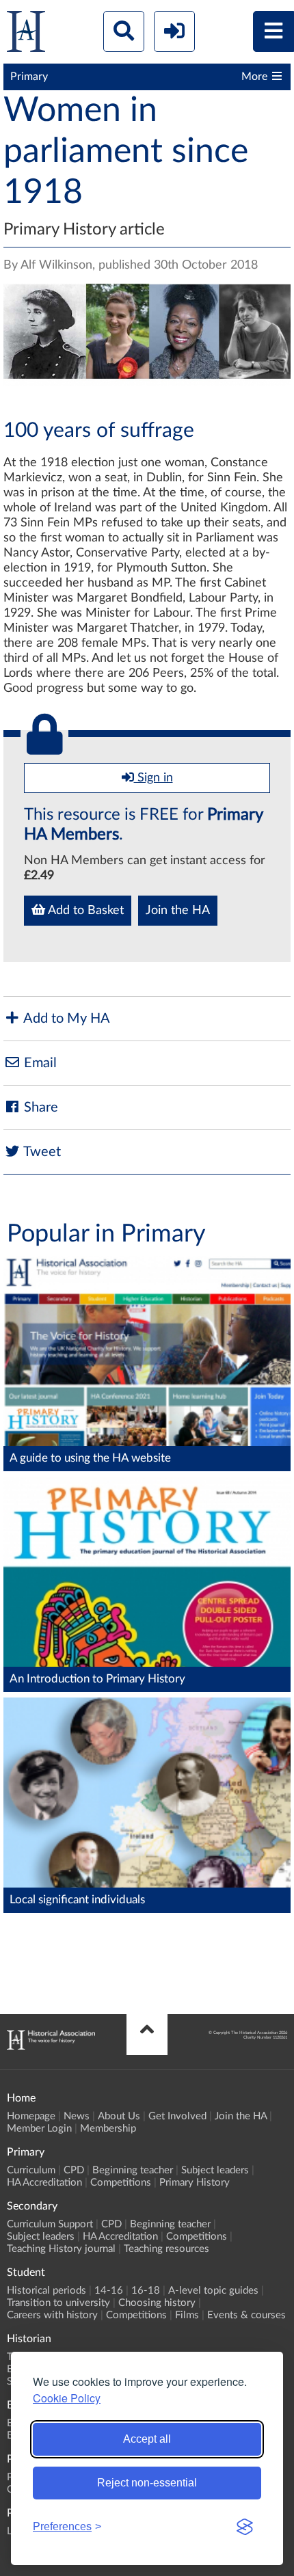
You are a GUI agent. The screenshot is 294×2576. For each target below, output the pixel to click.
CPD (74, 2170)
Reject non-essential (147, 2483)
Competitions (121, 2183)
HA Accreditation (44, 2183)
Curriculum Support (50, 2224)
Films (187, 2315)
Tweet (41, 1152)
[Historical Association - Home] (51, 2046)
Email (39, 1063)
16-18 (146, 2291)
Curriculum (31, 2170)
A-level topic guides (213, 2291)
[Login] (174, 31)
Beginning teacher (133, 2170)
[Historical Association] (26, 35)
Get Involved (177, 2116)
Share (39, 1108)
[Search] (124, 31)
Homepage (31, 2116)
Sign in (153, 778)
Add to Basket (84, 911)
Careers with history (52, 2315)
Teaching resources (166, 2249)
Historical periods (46, 2291)
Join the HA (178, 911)
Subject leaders (215, 2170)
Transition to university (58, 2303)
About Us (119, 2116)
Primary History (195, 2183)
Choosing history (157, 2303)
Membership (108, 2129)
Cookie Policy (67, 2398)
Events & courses (246, 2315)
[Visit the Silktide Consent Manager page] (245, 2527)
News (77, 2116)
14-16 (109, 2291)
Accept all (147, 2439)
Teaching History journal (61, 2249)
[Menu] (273, 31)
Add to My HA (65, 1019)
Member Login (39, 2129)
